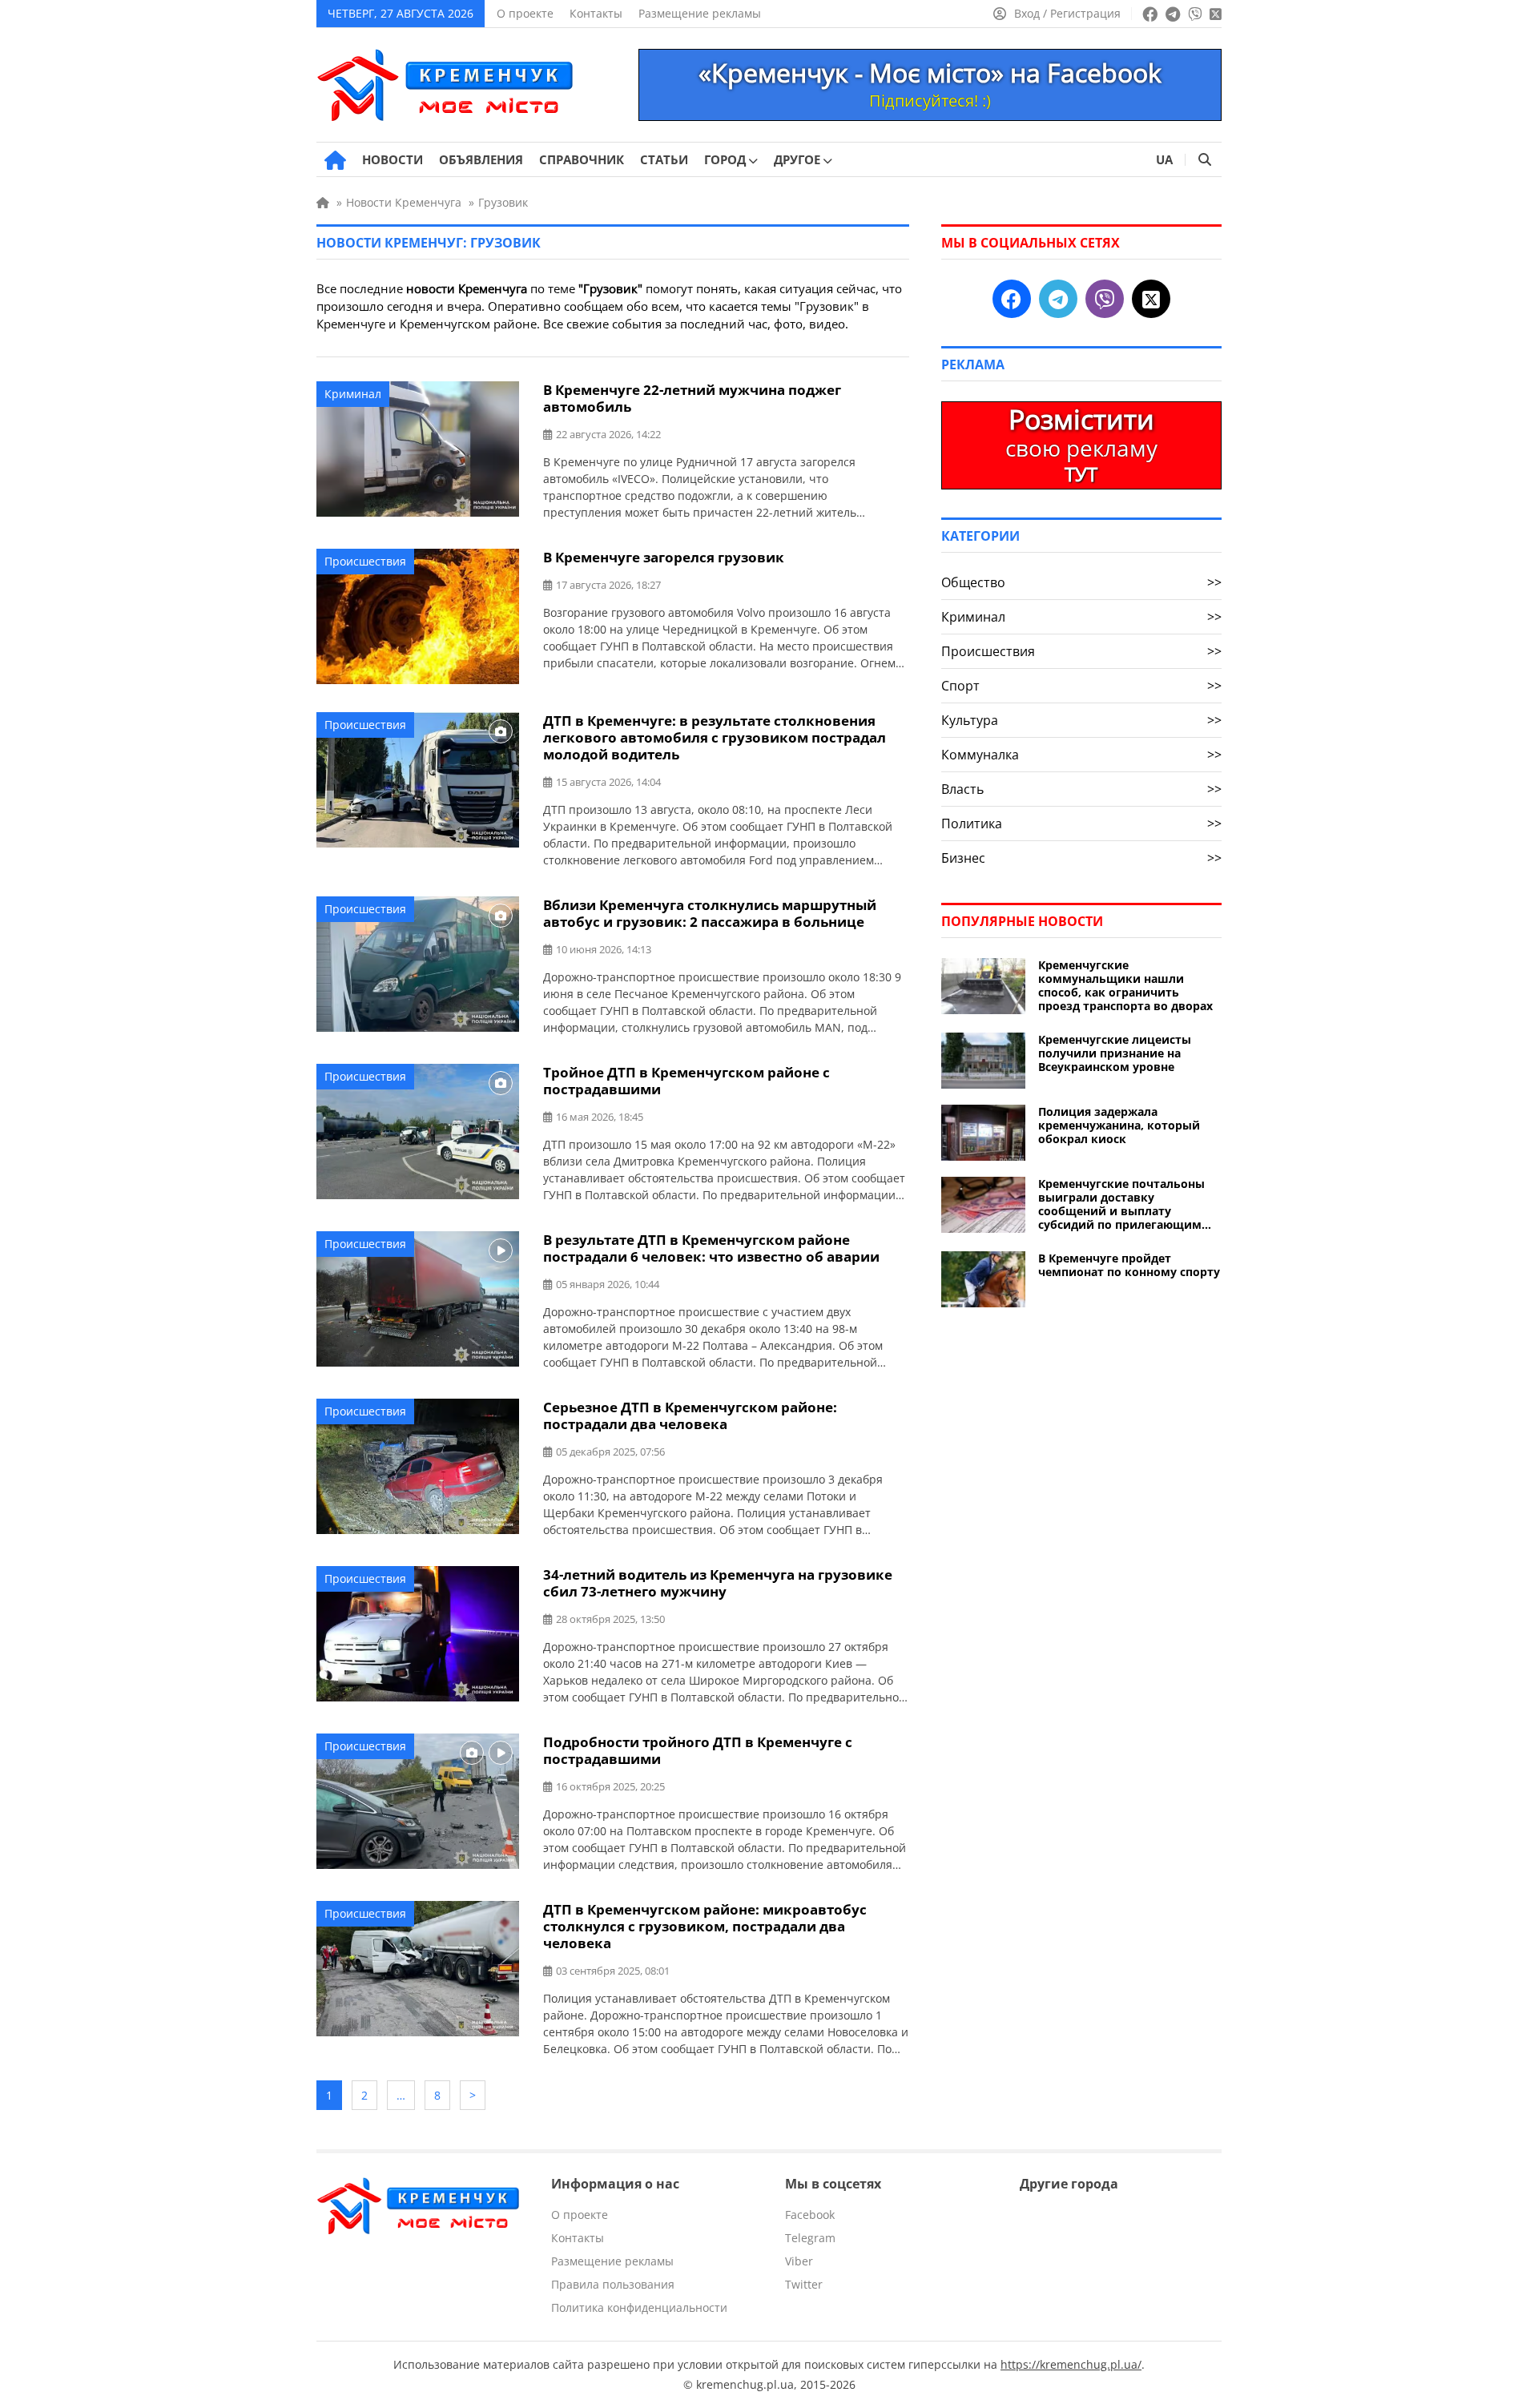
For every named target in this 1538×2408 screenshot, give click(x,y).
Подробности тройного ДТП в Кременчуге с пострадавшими (698, 1750)
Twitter (804, 2284)
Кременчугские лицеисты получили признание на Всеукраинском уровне (1115, 1053)
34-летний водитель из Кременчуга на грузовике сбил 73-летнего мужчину (718, 1583)
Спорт (1081, 686)
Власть (1081, 789)
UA (1164, 159)
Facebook (810, 2215)
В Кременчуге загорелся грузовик (664, 557)
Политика (1081, 823)
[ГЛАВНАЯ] (335, 160)
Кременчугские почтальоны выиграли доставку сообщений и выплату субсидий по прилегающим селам (1121, 1204)
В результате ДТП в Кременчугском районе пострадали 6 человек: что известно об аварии (711, 1248)
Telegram (810, 2238)
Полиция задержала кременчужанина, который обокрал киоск (1119, 1125)
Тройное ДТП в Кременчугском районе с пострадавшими (686, 1081)
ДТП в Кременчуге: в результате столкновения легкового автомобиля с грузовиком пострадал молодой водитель (715, 737)
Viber (799, 2261)
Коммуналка (1081, 755)
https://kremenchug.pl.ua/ (1071, 2364)
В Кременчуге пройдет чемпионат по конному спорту (1129, 1265)
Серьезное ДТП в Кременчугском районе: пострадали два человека (690, 1415)
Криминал (353, 394)
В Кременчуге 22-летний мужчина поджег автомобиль (692, 398)
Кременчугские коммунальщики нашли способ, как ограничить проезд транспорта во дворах (1125, 985)
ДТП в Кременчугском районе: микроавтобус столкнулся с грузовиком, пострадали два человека (705, 1926)
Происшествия (365, 561)
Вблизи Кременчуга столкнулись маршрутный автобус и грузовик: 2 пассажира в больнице (710, 913)
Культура (1081, 720)
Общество (1081, 582)
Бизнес (1081, 858)
